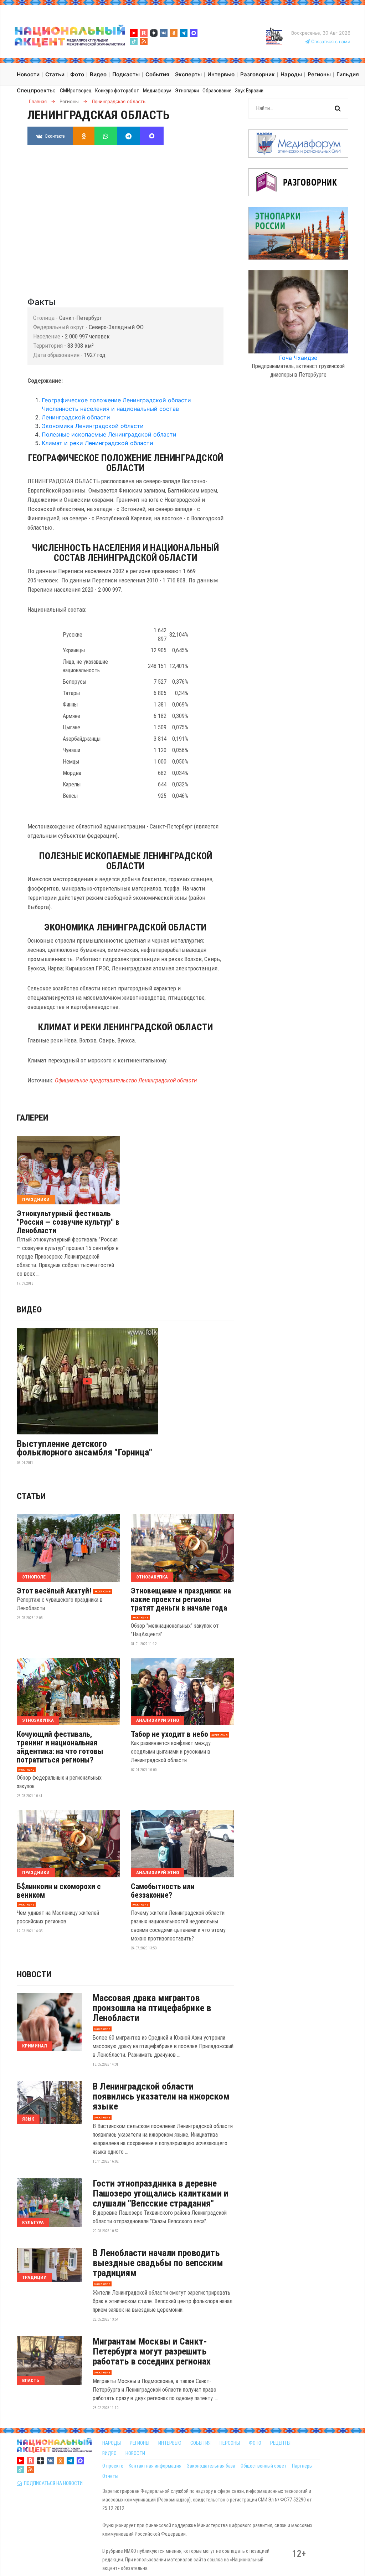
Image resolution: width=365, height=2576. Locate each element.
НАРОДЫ (112, 2443)
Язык (28, 2119)
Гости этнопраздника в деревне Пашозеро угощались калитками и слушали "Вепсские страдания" (161, 2193)
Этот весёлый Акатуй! (54, 1591)
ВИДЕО (109, 2453)
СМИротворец (76, 91)
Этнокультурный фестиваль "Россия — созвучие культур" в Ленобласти (68, 1222)
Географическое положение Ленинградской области (116, 400)
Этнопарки (187, 91)
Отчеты (110, 2476)
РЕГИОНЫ (140, 2443)
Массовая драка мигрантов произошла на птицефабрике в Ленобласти (152, 2008)
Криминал (35, 2046)
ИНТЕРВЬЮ (170, 2443)
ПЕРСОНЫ (230, 2443)
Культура (33, 2222)
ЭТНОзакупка (152, 1577)
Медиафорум (157, 91)
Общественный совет (264, 2466)
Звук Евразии (249, 91)
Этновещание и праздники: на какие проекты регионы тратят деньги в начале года (181, 1600)
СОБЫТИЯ (201, 2443)
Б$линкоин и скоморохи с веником (59, 1891)
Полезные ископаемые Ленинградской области (109, 434)
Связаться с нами (330, 42)
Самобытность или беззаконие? (163, 1891)
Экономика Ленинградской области (93, 426)
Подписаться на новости (52, 2483)
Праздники (36, 1200)
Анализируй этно (158, 1720)
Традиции (34, 2277)
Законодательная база (211, 2466)
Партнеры (302, 2466)
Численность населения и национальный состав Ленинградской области (110, 413)
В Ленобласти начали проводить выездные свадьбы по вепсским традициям (158, 2263)
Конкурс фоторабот (117, 91)
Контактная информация (155, 2466)
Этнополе (34, 1577)
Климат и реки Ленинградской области (97, 443)
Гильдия (348, 74)
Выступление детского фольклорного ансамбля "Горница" (84, 1448)
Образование (217, 91)
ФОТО (255, 2443)
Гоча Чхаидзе (298, 358)
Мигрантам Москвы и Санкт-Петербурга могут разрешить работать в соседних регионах (152, 2351)
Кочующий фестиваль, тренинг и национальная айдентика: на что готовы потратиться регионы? (60, 1747)
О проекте (113, 2466)
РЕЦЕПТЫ (280, 2443)
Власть (31, 2380)
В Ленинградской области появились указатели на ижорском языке (161, 2096)
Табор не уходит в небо (169, 1734)
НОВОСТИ (135, 2453)
